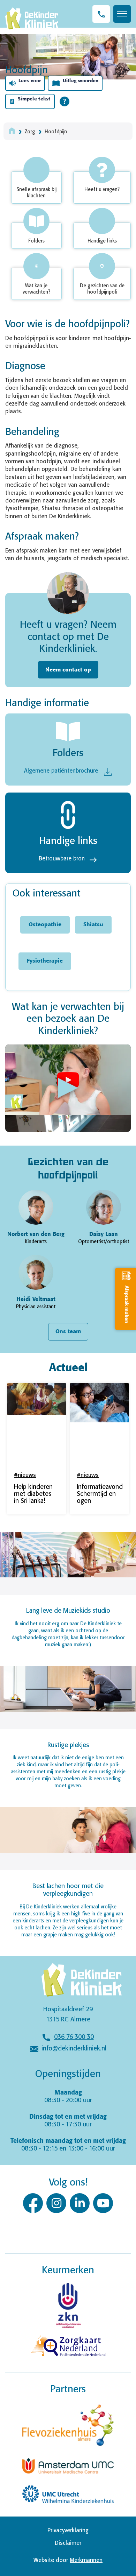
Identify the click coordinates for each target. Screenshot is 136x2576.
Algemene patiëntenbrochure (62, 771)
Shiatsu (93, 925)
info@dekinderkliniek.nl (74, 2049)
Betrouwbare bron (62, 859)
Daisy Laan (104, 1234)
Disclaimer (68, 2543)
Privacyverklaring (68, 2531)
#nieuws (25, 1475)
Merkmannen (86, 2560)
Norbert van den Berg (36, 1234)
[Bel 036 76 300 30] (101, 14)
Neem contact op (68, 670)
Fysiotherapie (45, 961)
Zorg (30, 132)
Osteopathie (45, 925)
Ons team (68, 1332)
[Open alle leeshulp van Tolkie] (65, 101)
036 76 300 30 (74, 2037)
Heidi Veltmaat (36, 1299)
